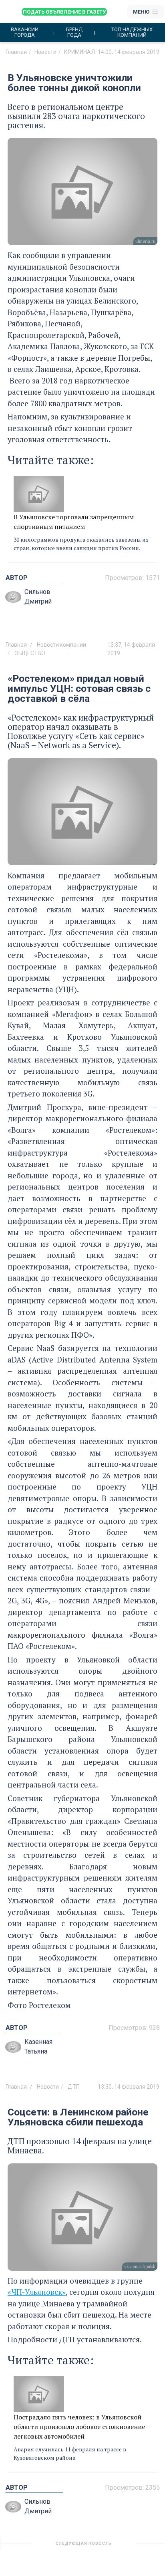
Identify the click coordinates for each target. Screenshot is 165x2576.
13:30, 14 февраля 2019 (129, 2087)
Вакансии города (25, 32)
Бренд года (74, 32)
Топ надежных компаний (132, 32)
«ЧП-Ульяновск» (37, 2292)
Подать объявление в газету (64, 12)
